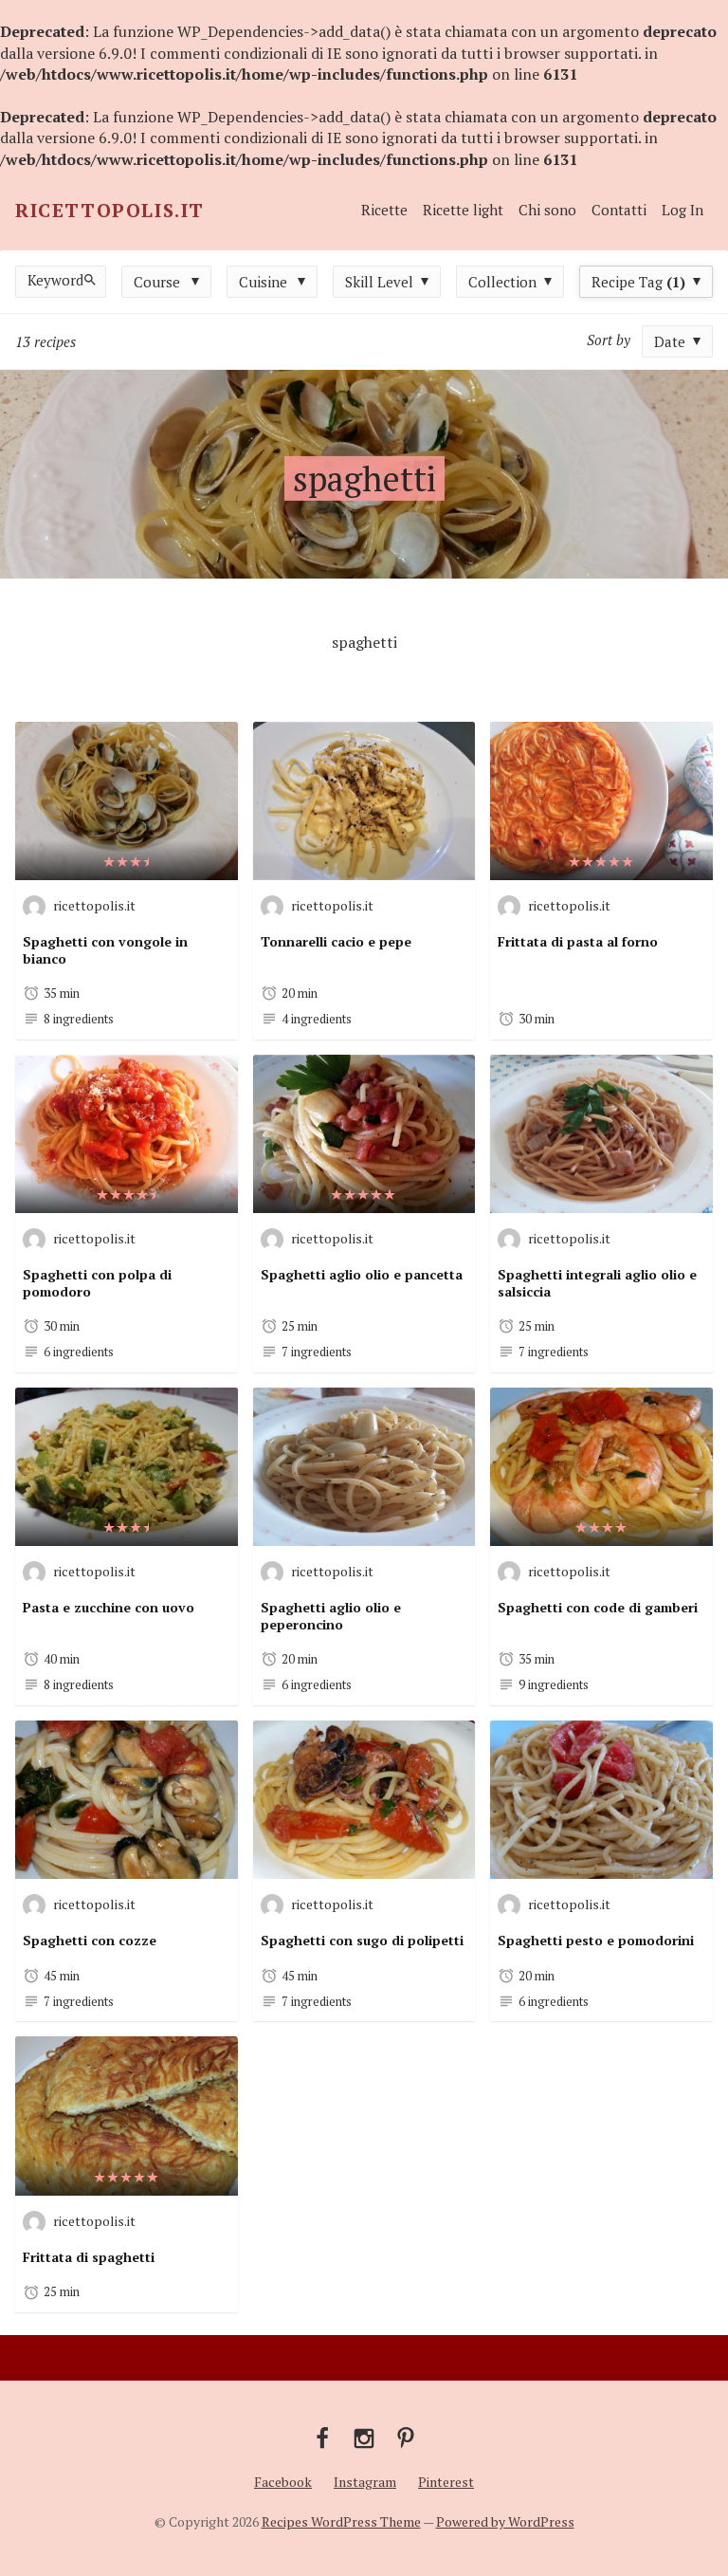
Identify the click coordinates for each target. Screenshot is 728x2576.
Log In (682, 210)
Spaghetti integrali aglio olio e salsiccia (597, 1283)
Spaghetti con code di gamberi (598, 1607)
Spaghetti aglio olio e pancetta (362, 1274)
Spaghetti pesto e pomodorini (596, 1940)
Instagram (365, 2482)
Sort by (609, 340)
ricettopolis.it (94, 905)
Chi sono (547, 210)
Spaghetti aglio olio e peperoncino (331, 1616)
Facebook (283, 2482)
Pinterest (446, 2482)
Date (670, 341)
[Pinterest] (406, 2437)
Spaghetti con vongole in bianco (105, 950)
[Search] (93, 279)
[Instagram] (364, 2437)
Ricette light (463, 210)
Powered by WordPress (505, 2521)
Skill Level (379, 282)
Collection (502, 282)
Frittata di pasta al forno (578, 941)
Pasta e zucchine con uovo (109, 1607)
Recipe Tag (638, 282)
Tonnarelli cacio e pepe (336, 941)
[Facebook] (322, 2437)
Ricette (384, 210)
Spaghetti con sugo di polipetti (362, 1940)
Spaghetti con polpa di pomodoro (97, 1283)
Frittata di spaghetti (89, 2257)
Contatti (619, 210)
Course (157, 282)
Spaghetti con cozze (90, 1940)
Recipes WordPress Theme (341, 2521)
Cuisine (263, 282)
